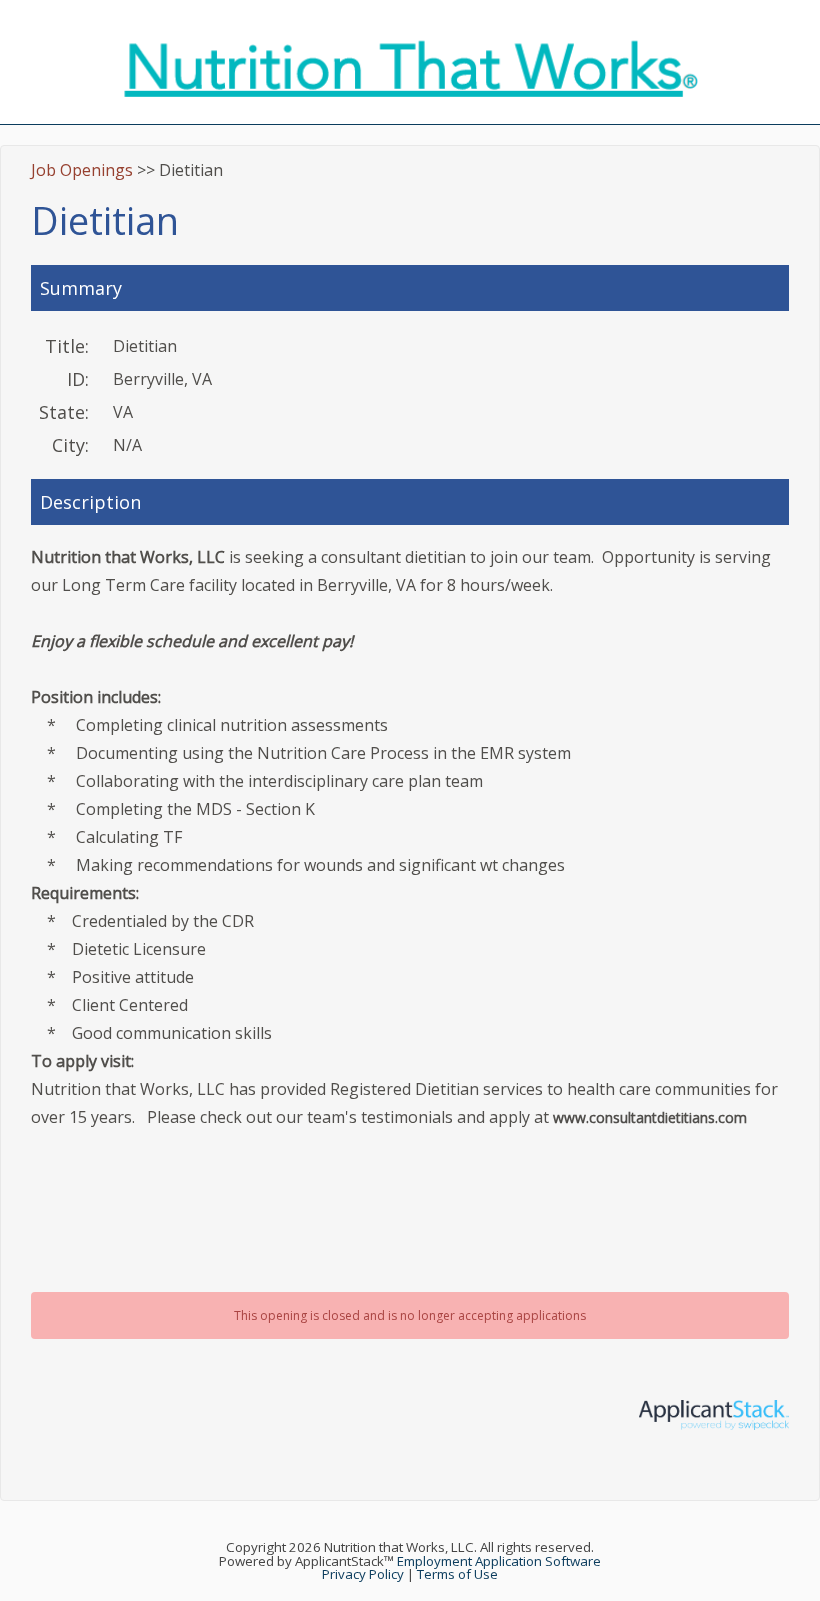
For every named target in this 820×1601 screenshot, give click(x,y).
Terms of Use (457, 1574)
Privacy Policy (363, 1574)
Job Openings (82, 170)
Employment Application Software (499, 1561)
